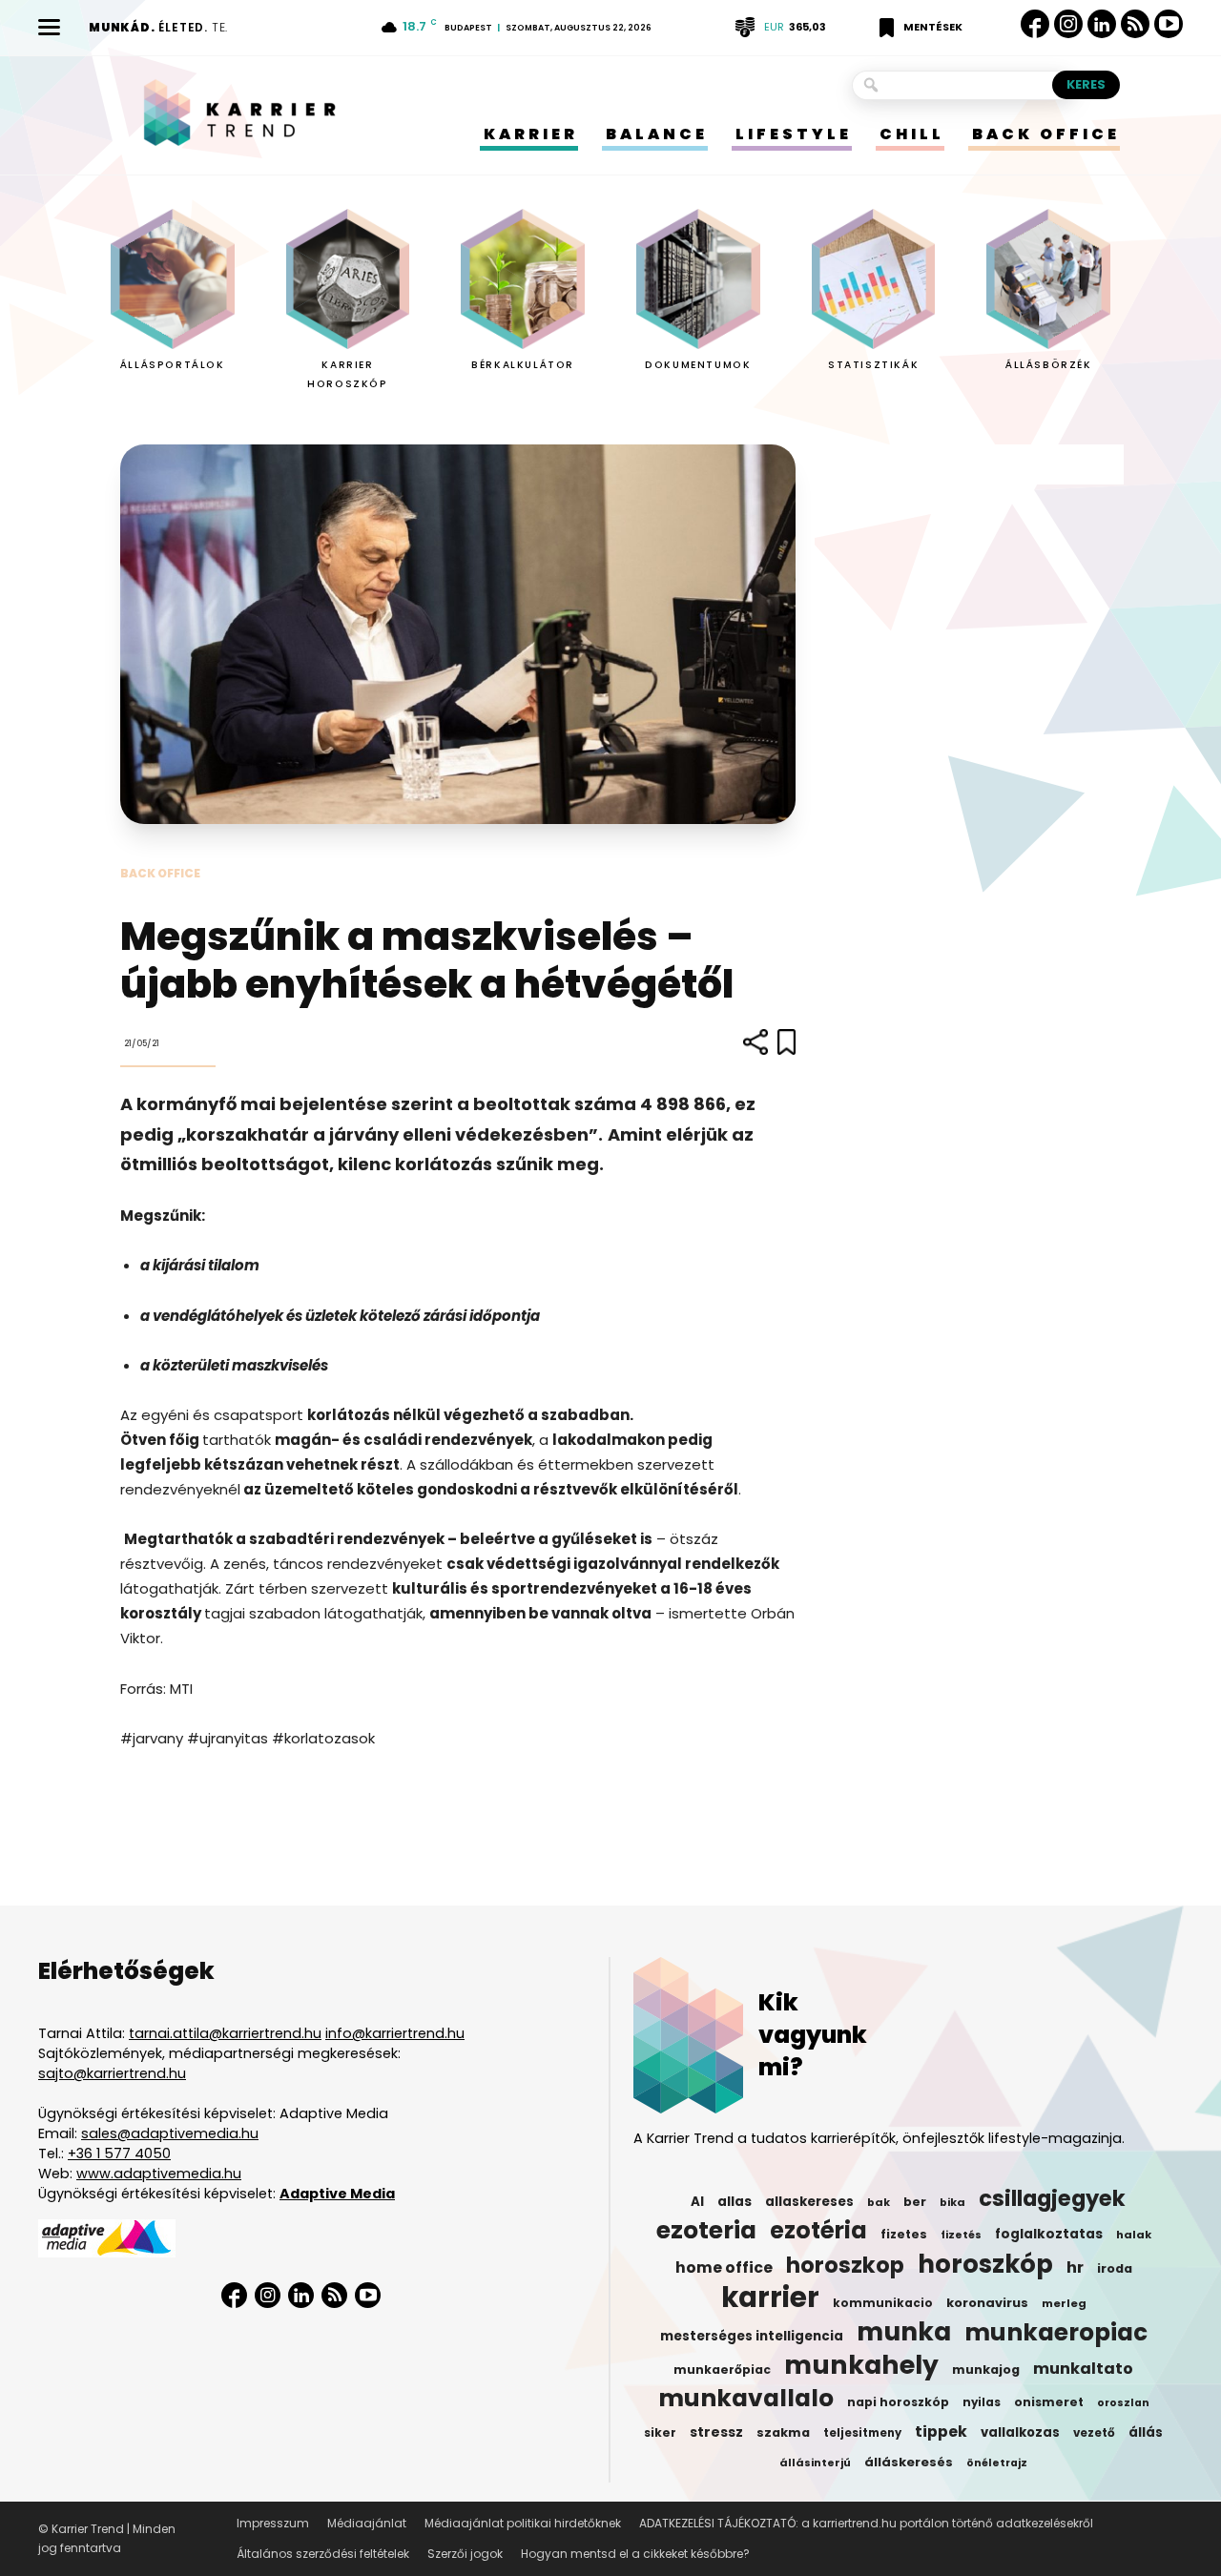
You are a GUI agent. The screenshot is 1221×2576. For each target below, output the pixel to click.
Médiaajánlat (367, 2523)
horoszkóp (985, 2264)
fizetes (904, 2234)
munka (904, 2332)
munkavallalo (746, 2399)
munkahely (861, 2365)
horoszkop (845, 2265)
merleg (1064, 2303)
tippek (941, 2432)
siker (660, 2432)
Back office (160, 873)
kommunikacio (883, 2303)
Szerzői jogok (465, 2554)
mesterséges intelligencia (752, 2336)
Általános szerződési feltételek (323, 2554)
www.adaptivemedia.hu (159, 2174)
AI (697, 2202)
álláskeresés (909, 2462)
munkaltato (1083, 2369)
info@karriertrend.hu (395, 2033)
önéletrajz (997, 2463)
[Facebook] (1035, 24)
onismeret (1049, 2402)
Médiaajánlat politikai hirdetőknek (523, 2523)
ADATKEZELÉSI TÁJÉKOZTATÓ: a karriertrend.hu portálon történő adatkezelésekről (866, 2523)
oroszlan (1123, 2403)
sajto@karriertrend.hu (112, 2073)
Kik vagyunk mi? (813, 2035)
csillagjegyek (1052, 2198)
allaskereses (809, 2202)
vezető (1094, 2433)
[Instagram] (1068, 24)
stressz (716, 2432)
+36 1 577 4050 (119, 2154)
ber (915, 2202)
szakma (783, 2432)
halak (1134, 2235)
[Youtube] (1169, 24)
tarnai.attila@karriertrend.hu (225, 2033)
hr (1075, 2268)
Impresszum (273, 2523)
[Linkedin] (1102, 24)
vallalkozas (1020, 2432)
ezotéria (818, 2231)
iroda (1115, 2268)
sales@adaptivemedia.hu (170, 2133)
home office (724, 2268)
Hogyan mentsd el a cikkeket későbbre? (635, 2554)
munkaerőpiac (722, 2370)
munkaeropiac (1056, 2333)
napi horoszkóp (898, 2402)
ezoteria (706, 2231)
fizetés (961, 2235)
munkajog (986, 2370)
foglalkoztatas (1049, 2234)
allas (735, 2202)
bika (952, 2202)
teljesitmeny (862, 2433)
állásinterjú (815, 2463)
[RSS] (1135, 24)
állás (1146, 2432)
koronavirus (987, 2303)
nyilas (982, 2402)
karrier (770, 2298)
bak (879, 2202)
